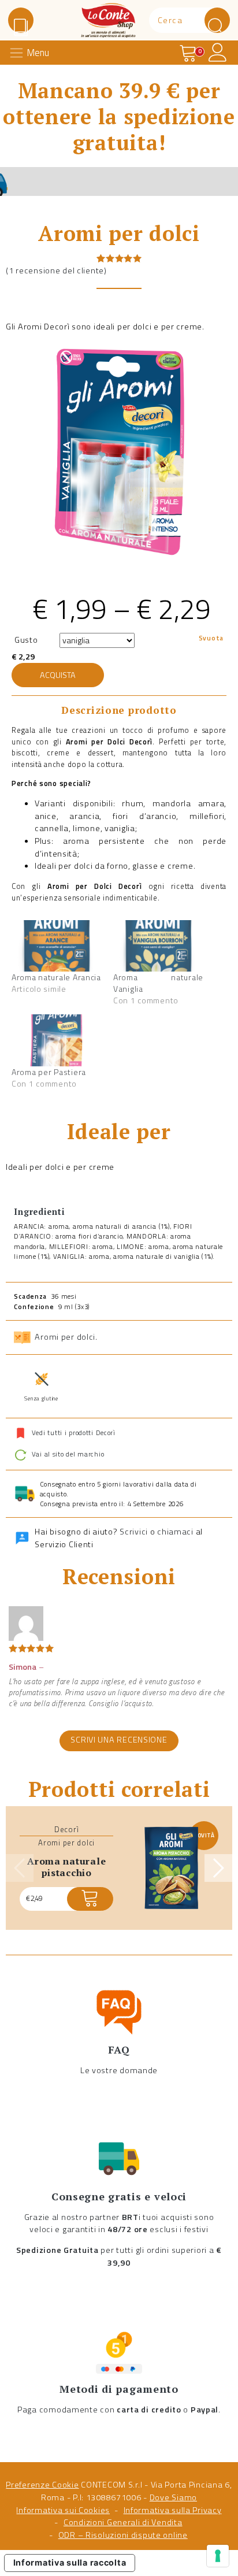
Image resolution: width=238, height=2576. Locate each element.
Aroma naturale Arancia (56, 977)
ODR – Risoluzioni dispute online (123, 2535)
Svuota (211, 638)
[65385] (90, 1899)
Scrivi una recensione (119, 1740)
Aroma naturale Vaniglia (158, 983)
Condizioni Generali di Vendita (123, 2522)
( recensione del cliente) (56, 270)
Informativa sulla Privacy (173, 2510)
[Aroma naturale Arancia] (57, 946)
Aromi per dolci (65, 1337)
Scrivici (134, 1532)
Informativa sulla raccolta (70, 2562)
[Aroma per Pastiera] (57, 1040)
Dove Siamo (173, 2497)
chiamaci (175, 1532)
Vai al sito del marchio (67, 1454)
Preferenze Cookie (42, 2485)
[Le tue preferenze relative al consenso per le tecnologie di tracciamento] (218, 2556)
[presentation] (20, 1868)
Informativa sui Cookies (63, 2510)
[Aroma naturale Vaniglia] (158, 946)
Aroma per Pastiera (49, 1072)
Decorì (66, 1829)
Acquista (58, 675)
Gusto (26, 640)
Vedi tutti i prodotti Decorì (74, 1432)
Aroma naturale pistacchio (66, 1867)
